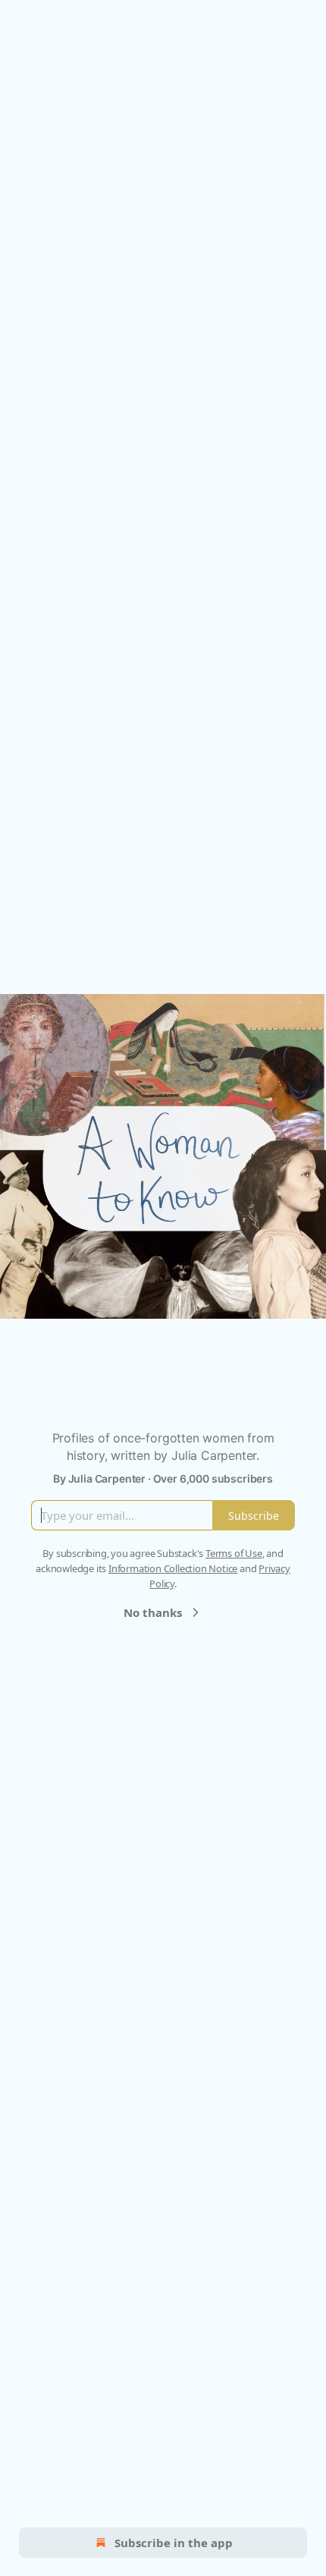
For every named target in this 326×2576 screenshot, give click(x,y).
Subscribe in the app (174, 2543)
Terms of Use (234, 1553)
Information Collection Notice (173, 1568)
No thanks (153, 1612)
